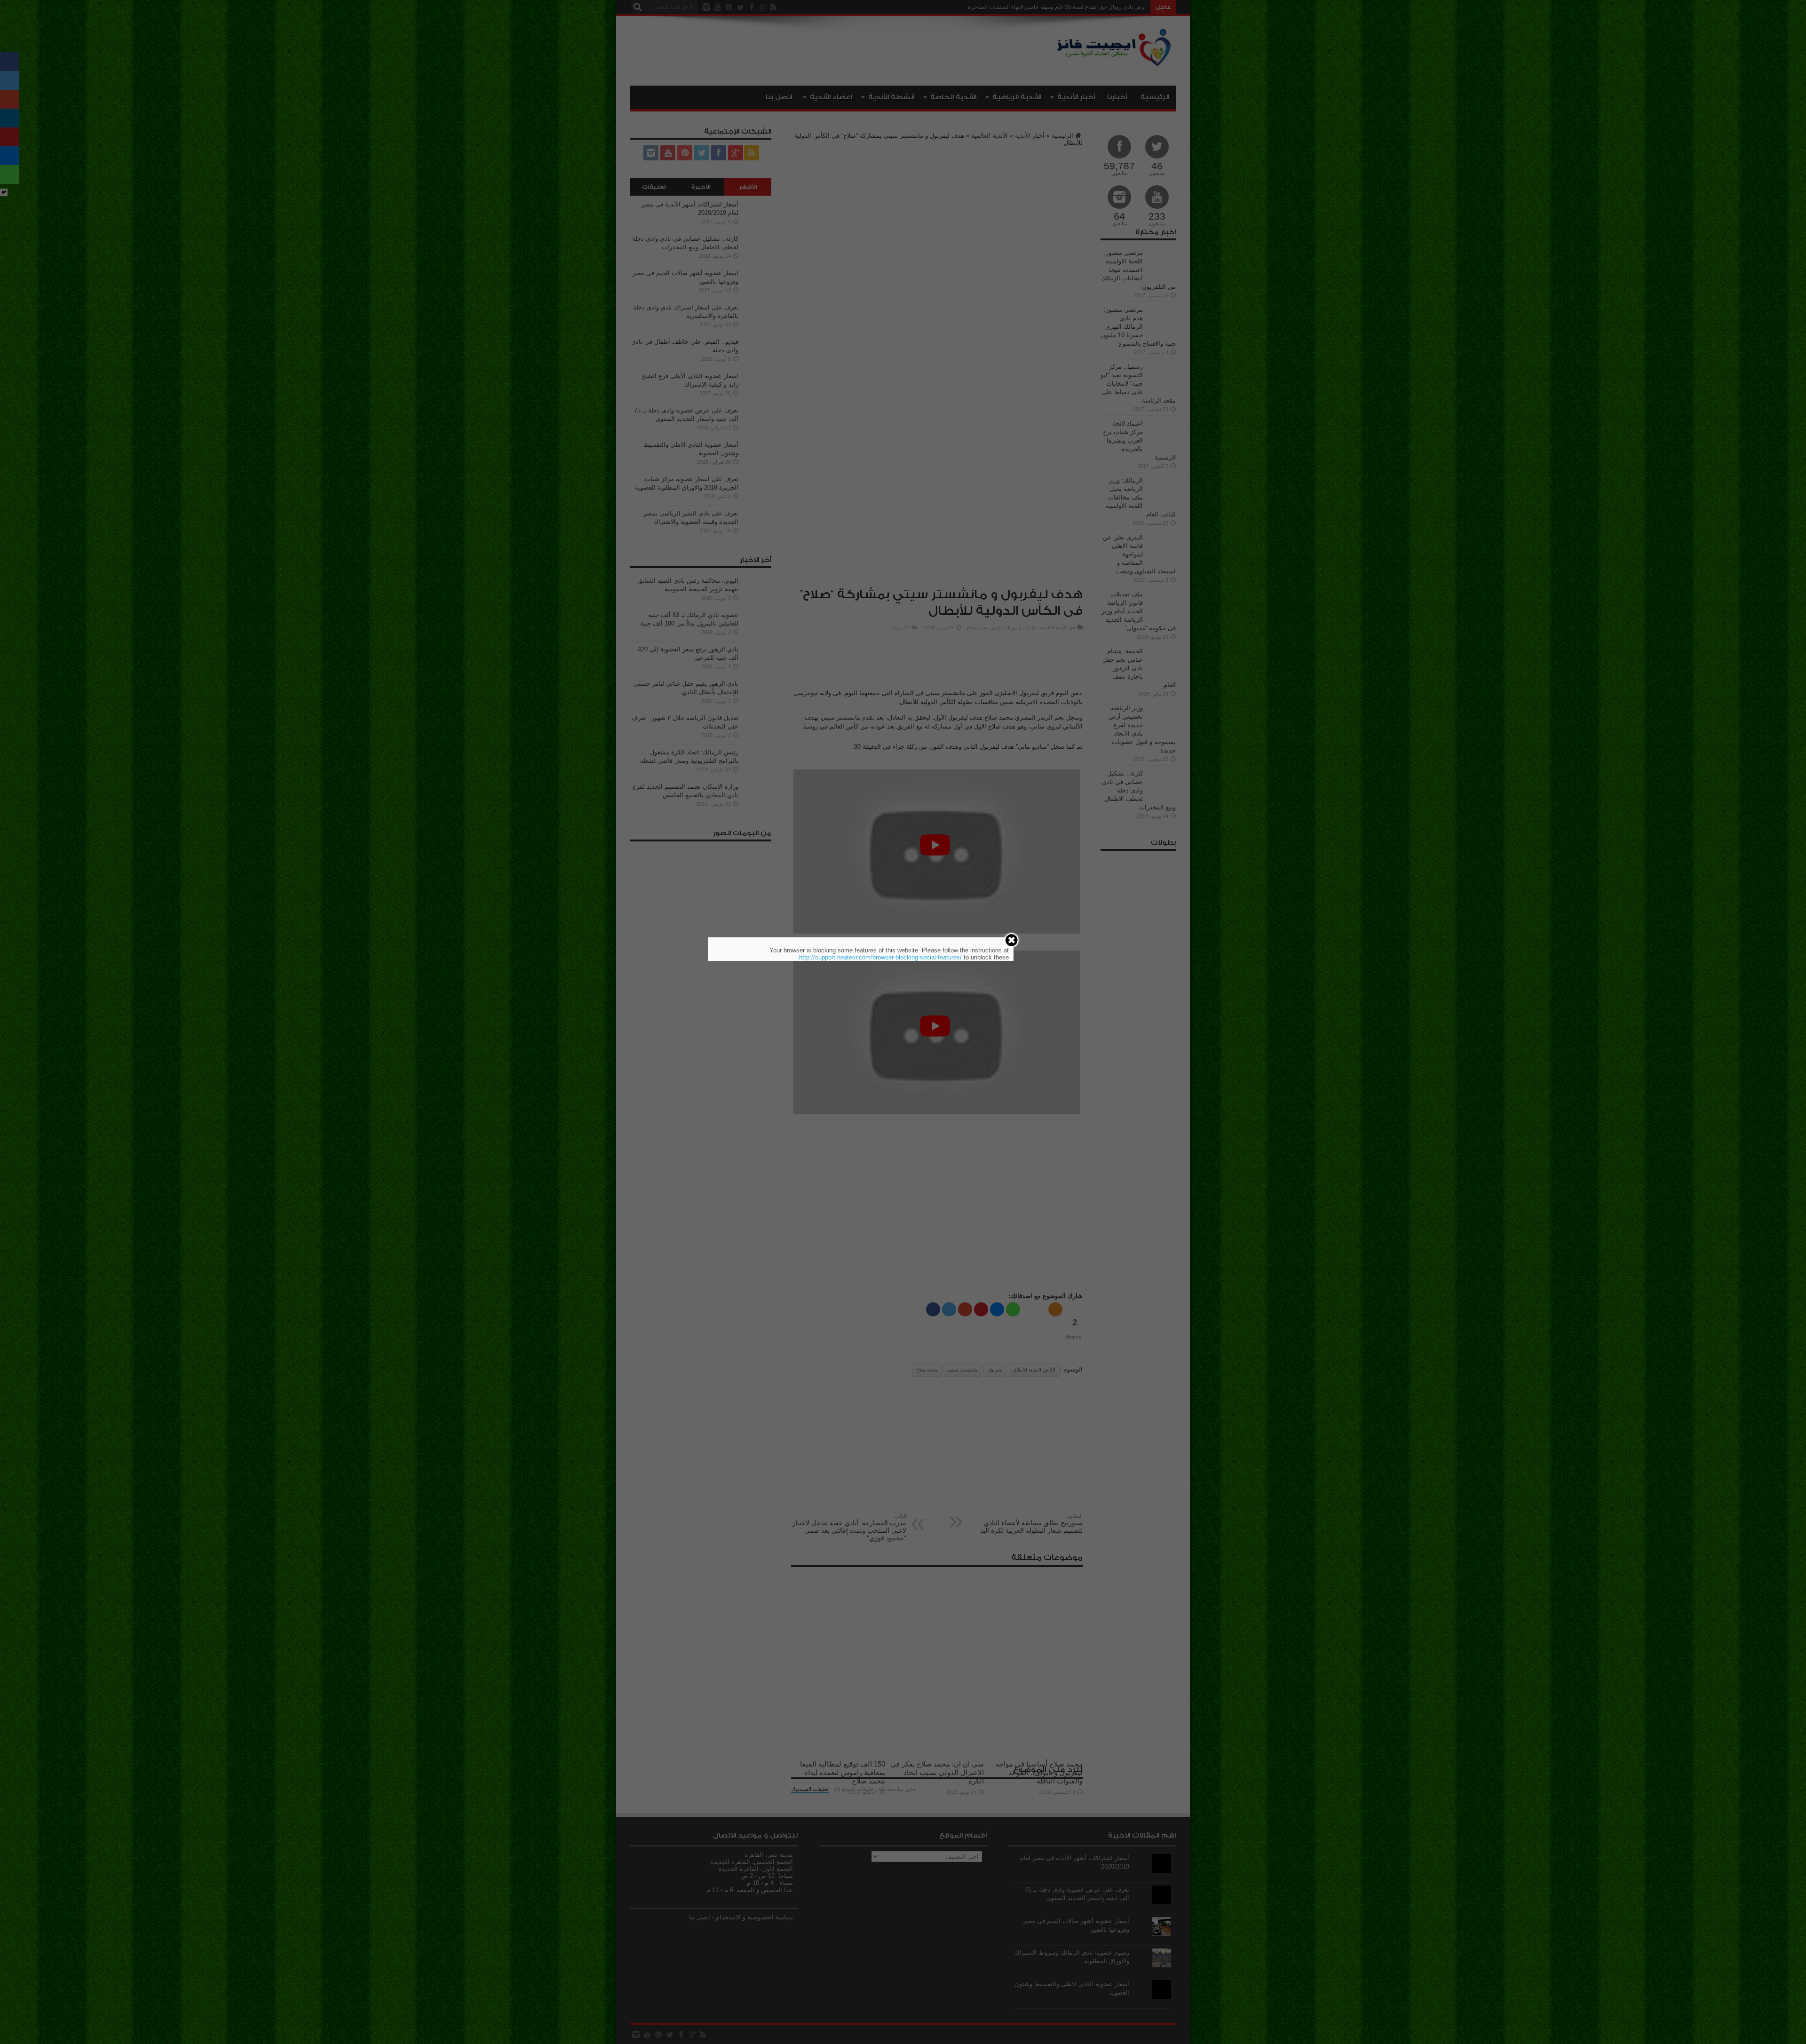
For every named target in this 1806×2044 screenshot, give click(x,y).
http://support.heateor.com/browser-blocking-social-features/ (880, 957)
